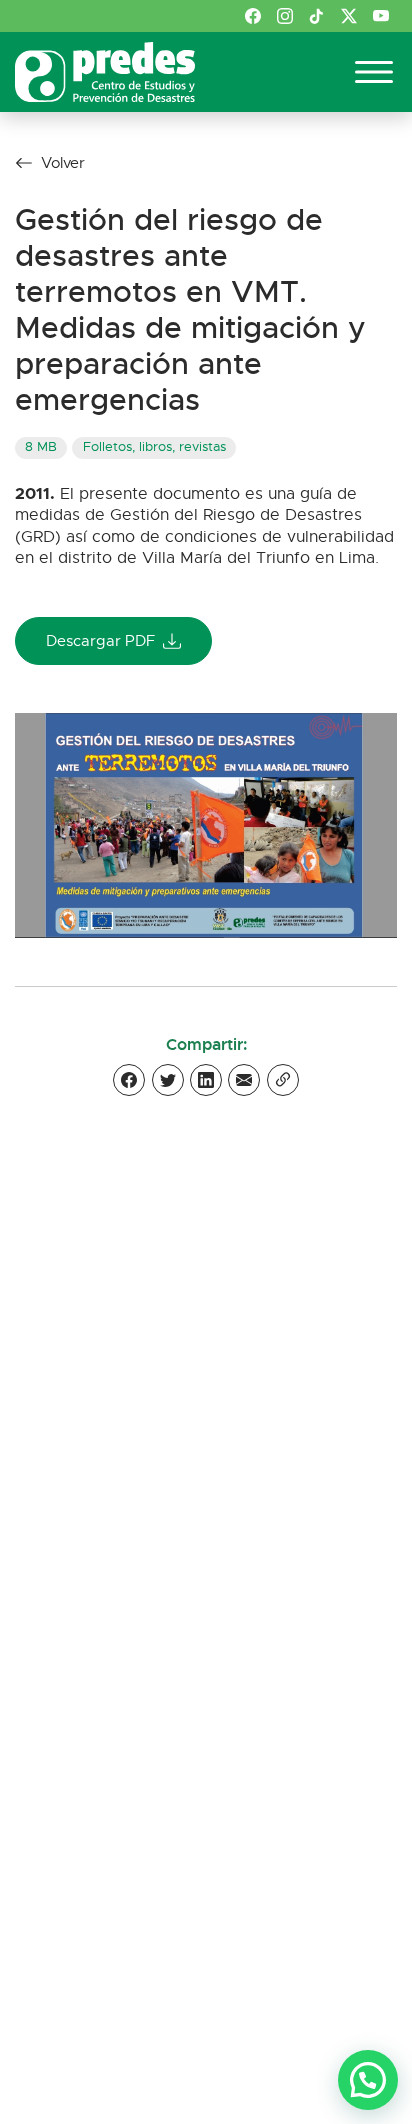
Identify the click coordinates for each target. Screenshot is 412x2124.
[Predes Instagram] (285, 16)
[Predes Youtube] (381, 16)
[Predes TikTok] (317, 16)
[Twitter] (168, 1080)
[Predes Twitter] (349, 16)
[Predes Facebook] (253, 16)
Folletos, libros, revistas (154, 447)
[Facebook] (129, 1080)
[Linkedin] (206, 1080)
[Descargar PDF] (206, 825)
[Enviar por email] (244, 1080)
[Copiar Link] (283, 1080)
